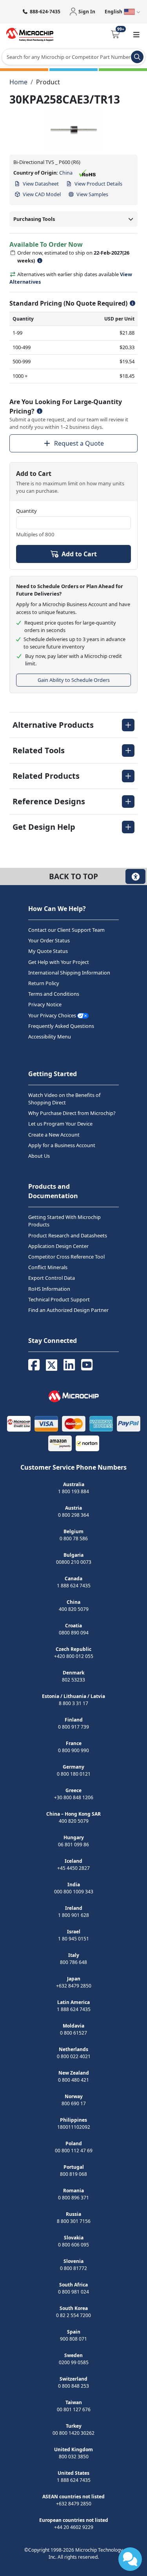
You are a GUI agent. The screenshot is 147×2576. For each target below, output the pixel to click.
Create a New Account (54, 1135)
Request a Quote (79, 443)
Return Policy (44, 983)
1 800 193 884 (73, 1491)
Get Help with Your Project (59, 962)
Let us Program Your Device (60, 1124)
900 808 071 (73, 2339)
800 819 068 (73, 2174)
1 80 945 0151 (73, 1939)
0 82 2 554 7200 (73, 2315)
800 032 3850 (74, 2457)
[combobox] (73, 57)
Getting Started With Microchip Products (64, 1221)
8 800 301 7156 (74, 2221)
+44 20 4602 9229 (74, 2527)
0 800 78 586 (74, 1538)
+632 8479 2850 (74, 1986)
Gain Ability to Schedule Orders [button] (74, 680)
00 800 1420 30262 (73, 2433)
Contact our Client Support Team (66, 930)
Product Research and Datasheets (68, 1235)
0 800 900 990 (73, 1750)
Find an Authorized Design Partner (68, 1310)
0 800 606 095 (73, 2245)
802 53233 (73, 1680)
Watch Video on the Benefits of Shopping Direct (64, 1099)
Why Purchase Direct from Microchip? (72, 1113)
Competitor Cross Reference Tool (66, 1257)
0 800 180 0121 (74, 1774)
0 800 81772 (73, 2268)
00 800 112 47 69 (74, 2151)
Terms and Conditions (54, 994)
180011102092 (74, 2127)
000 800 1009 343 (74, 1892)
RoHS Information (49, 1289)
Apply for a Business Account (62, 1145)
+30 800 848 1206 (74, 1797)
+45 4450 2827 (73, 1868)
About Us (39, 1156)
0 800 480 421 (73, 2080)
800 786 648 (73, 1962)
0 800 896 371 (73, 2198)
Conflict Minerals (48, 1267)
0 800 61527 (73, 2033)
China (66, 173)
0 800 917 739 (73, 1727)
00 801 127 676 (74, 2409)
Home (18, 82)
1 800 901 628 (73, 1915)
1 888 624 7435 (74, 1586)
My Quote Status (48, 951)
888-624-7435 (45, 12)
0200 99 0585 (74, 2362)
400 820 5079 (74, 1609)
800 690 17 (74, 2103)
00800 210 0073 (74, 1562)
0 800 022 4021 (74, 2056)
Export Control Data (52, 1278)
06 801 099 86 (73, 1845)
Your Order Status (49, 940)
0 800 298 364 (73, 1515)
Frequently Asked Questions (61, 1026)
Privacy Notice (45, 1004)
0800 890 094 (74, 1633)
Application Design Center (58, 1246)
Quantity (26, 511)
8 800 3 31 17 (73, 1703)
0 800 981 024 (73, 2292)
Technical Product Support (59, 1299)
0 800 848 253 (73, 2386)
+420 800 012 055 (74, 1656)
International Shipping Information (69, 973)
